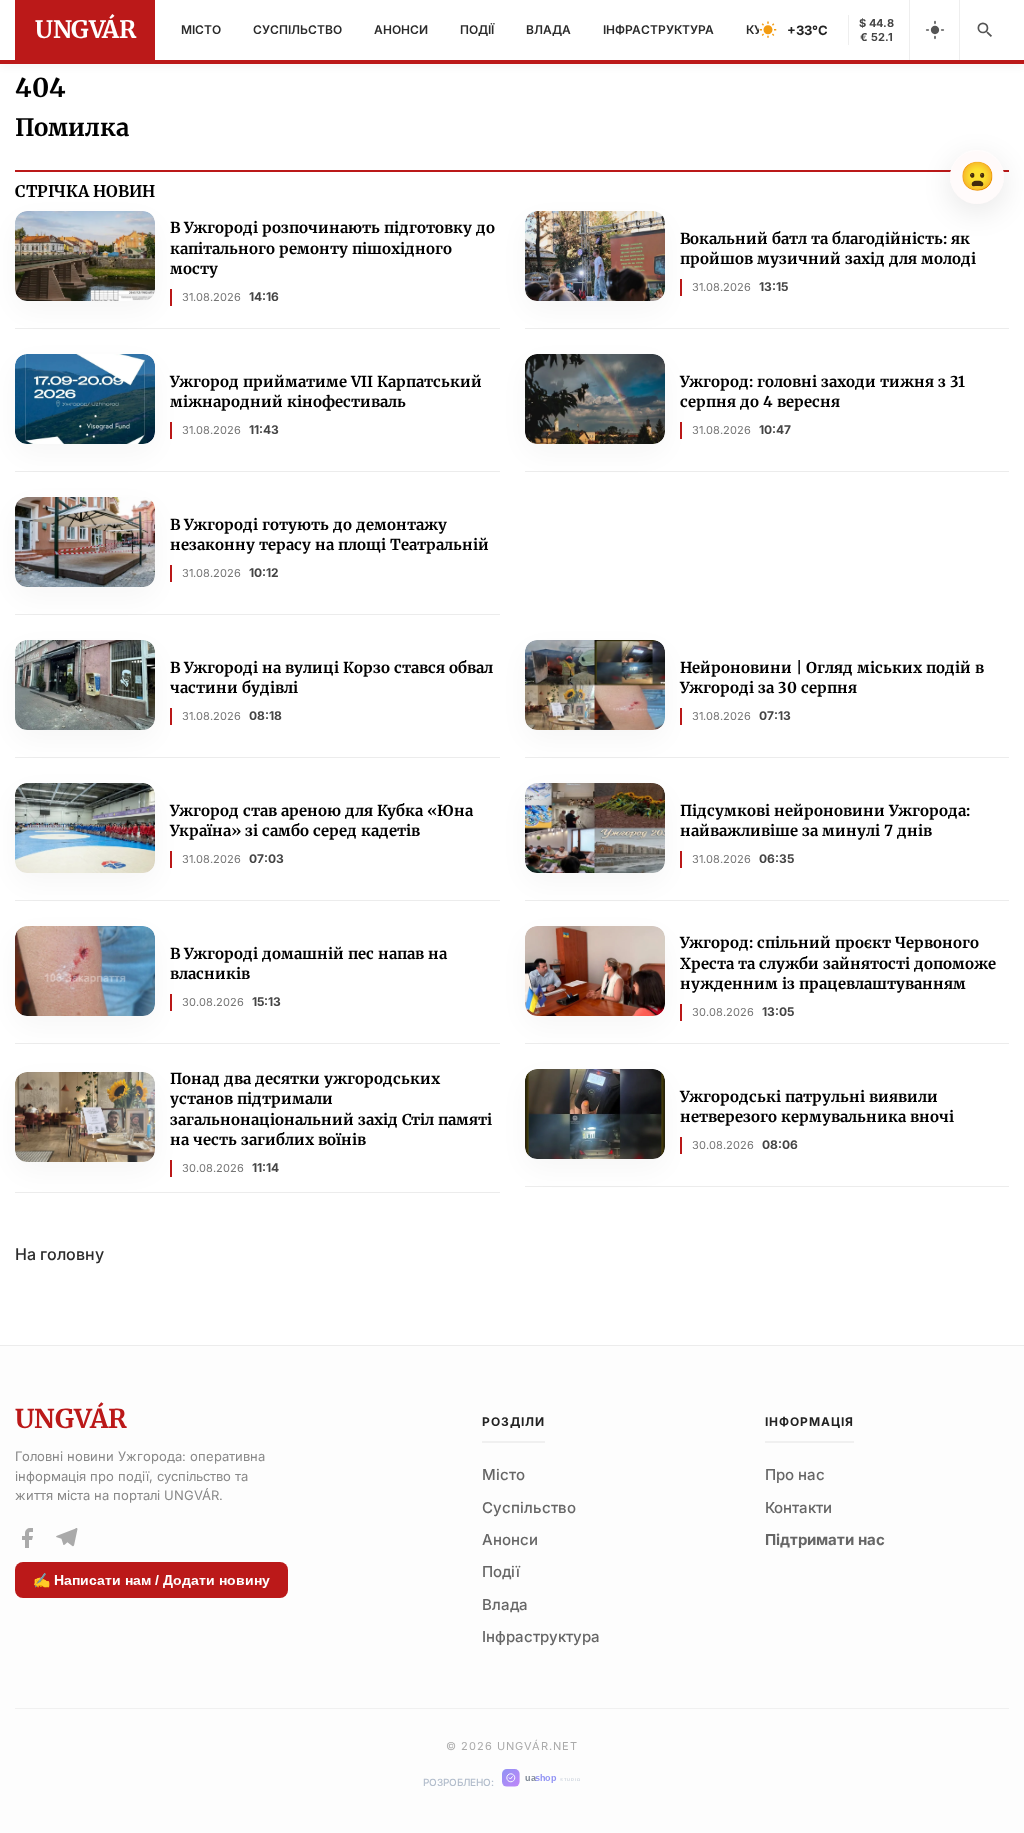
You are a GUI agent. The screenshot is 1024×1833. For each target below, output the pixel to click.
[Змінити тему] (934, 30)
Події (477, 29)
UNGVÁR (85, 29)
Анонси (401, 29)
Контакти (798, 1507)
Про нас (795, 1474)
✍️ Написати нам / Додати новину (151, 1580)
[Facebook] (27, 1538)
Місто (201, 29)
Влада (548, 29)
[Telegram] (66, 1538)
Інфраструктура (658, 29)
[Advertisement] (767, 557)
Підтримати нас (825, 1539)
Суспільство (297, 29)
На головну (59, 1254)
